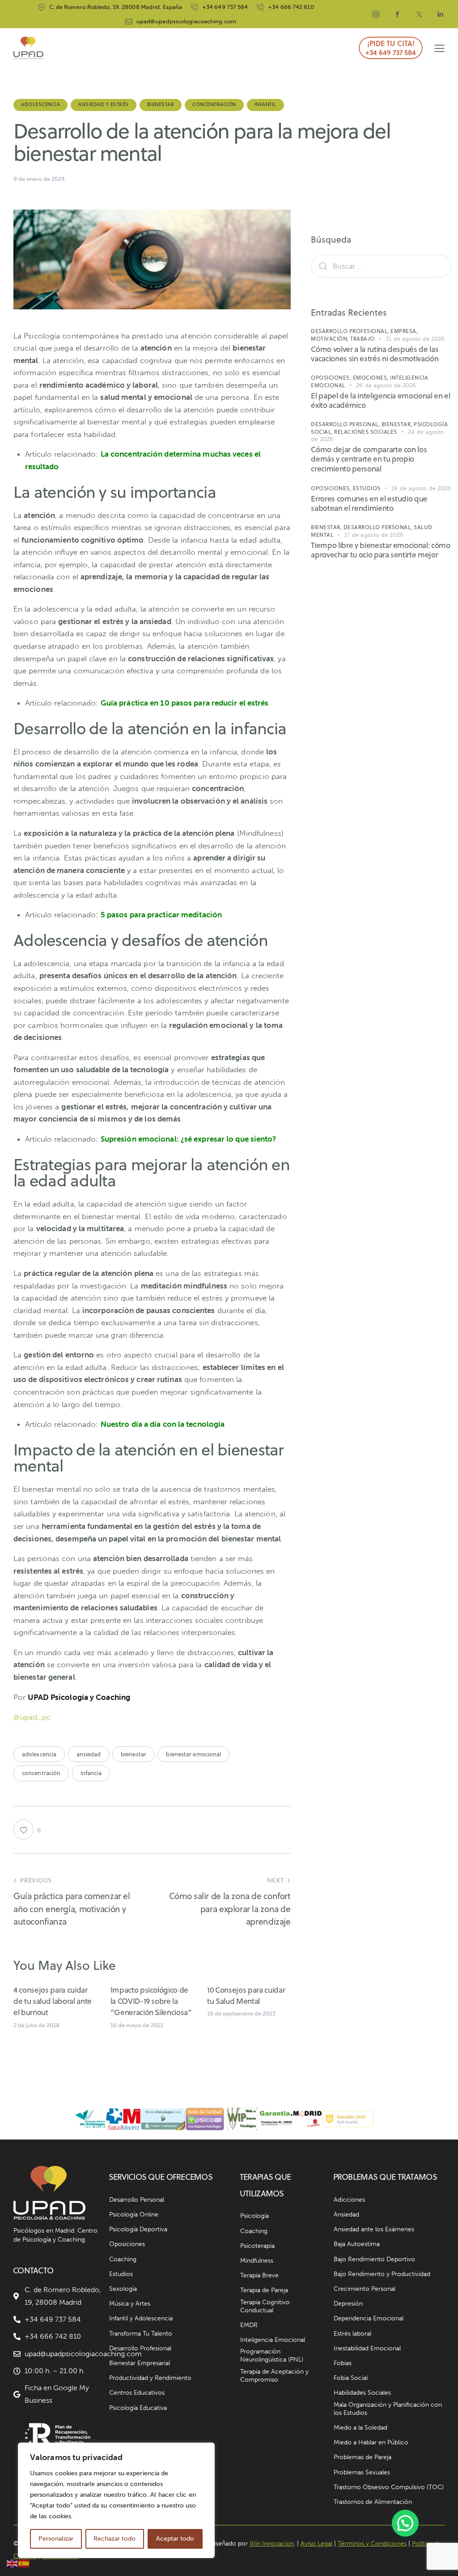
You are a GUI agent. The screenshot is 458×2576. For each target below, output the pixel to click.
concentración (41, 1773)
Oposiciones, (332, 378)
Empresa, (404, 331)
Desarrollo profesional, (351, 331)
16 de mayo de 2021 (137, 2025)
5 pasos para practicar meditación (161, 915)
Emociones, (372, 378)
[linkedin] (441, 14)
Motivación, (331, 339)
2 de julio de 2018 (36, 2025)
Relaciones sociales (366, 432)
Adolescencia (40, 104)
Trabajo (363, 339)
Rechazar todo (114, 2539)
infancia (91, 1773)
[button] (439, 48)
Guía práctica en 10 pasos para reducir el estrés (185, 703)
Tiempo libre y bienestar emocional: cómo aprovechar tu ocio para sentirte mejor (380, 550)
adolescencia (39, 1754)
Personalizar (56, 2539)
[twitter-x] (419, 14)
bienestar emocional (193, 1754)
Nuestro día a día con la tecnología (163, 1424)
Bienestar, (398, 424)
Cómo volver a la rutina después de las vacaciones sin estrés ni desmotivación (375, 354)
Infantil (265, 104)
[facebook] (398, 14)
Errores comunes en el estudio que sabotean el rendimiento (369, 504)
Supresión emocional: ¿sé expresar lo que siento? (189, 1139)
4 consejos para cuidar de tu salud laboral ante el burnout (53, 2001)
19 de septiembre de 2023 (241, 2013)
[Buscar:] (381, 266)
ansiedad (89, 1754)
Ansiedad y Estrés (104, 104)
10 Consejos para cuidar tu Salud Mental (246, 1996)
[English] (13, 2563)
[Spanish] (24, 2563)
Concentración (214, 104)
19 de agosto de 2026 (421, 488)
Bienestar (161, 104)
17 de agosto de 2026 (374, 535)
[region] (116, 2500)
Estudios (367, 488)
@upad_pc (32, 1717)
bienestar (134, 1754)
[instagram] (376, 14)
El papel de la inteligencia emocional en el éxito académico (380, 401)
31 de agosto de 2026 (415, 339)
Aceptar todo (175, 2539)
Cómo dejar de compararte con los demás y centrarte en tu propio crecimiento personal (369, 459)
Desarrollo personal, (346, 424)
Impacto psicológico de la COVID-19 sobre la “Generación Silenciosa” (151, 2001)
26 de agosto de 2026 (386, 385)
